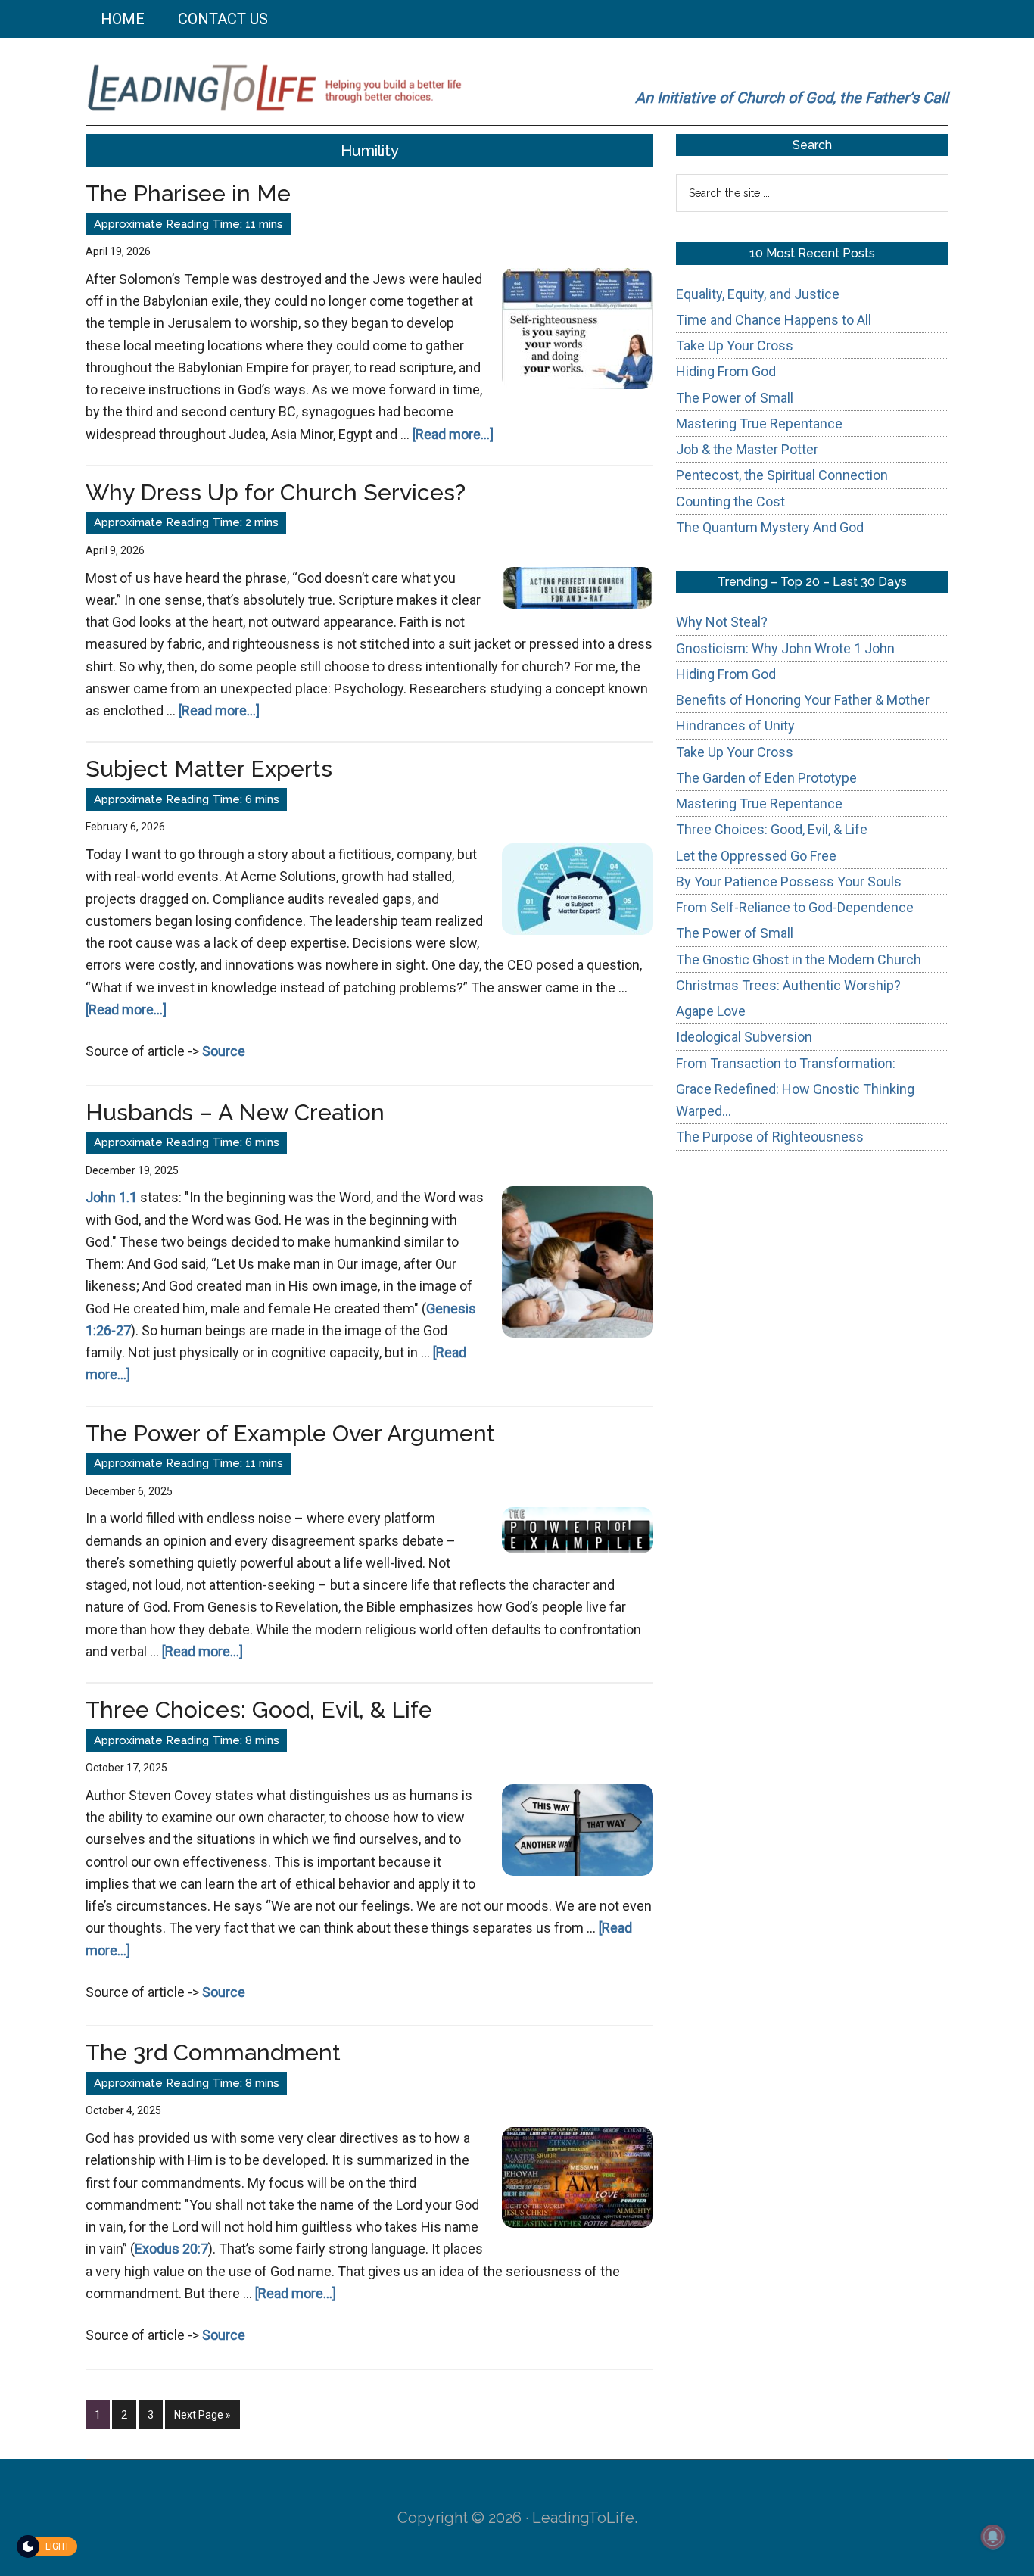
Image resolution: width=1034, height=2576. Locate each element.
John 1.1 (111, 1197)
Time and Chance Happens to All (774, 320)
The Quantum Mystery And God (770, 527)
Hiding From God (726, 371)
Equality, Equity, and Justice (758, 294)
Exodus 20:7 (171, 2249)
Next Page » (202, 2419)
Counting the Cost (730, 501)
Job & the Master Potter (747, 449)
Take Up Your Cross (735, 346)
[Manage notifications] (993, 2537)
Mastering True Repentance (759, 424)
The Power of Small (735, 398)
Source (224, 1051)
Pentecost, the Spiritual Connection (782, 475)
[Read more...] (453, 434)
